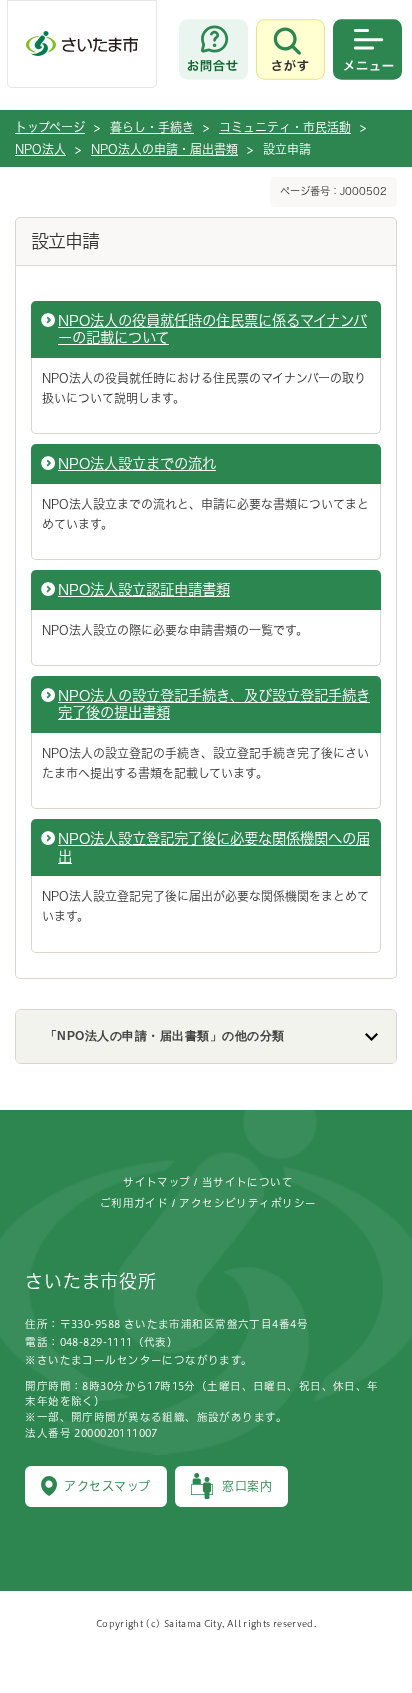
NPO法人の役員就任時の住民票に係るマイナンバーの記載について (212, 329)
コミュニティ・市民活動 (285, 127)
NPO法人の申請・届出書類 (164, 149)
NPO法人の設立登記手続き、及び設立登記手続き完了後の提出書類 (214, 704)
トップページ (50, 127)
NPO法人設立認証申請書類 (144, 589)
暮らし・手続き (152, 127)
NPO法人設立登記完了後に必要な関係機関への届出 (214, 847)
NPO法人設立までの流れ (137, 463)
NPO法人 (40, 149)
